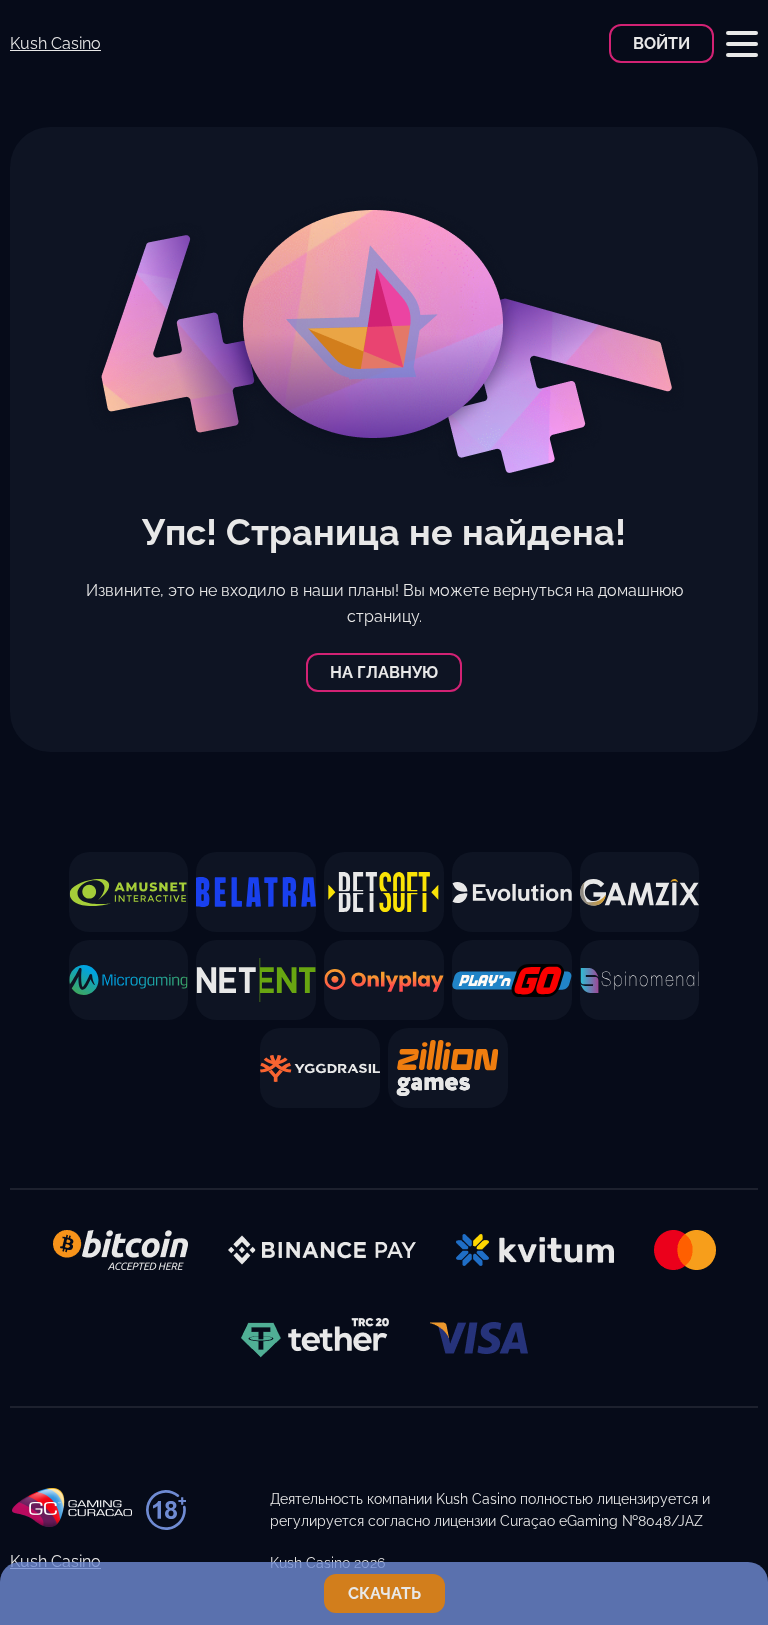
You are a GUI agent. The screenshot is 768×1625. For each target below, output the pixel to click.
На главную (384, 672)
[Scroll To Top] (742, 1529)
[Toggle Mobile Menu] (742, 44)
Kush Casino (55, 43)
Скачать (384, 1593)
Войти (661, 43)
